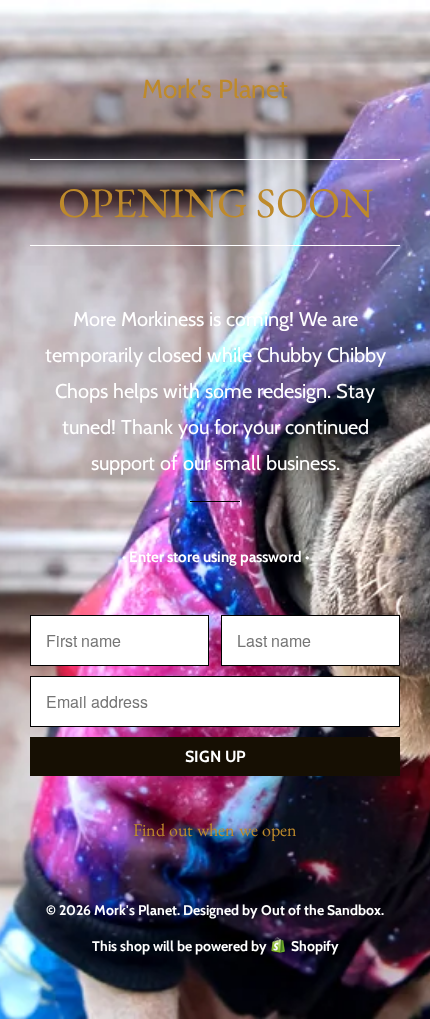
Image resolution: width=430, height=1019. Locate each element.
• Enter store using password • (215, 557)
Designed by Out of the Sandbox (282, 910)
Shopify (315, 946)
